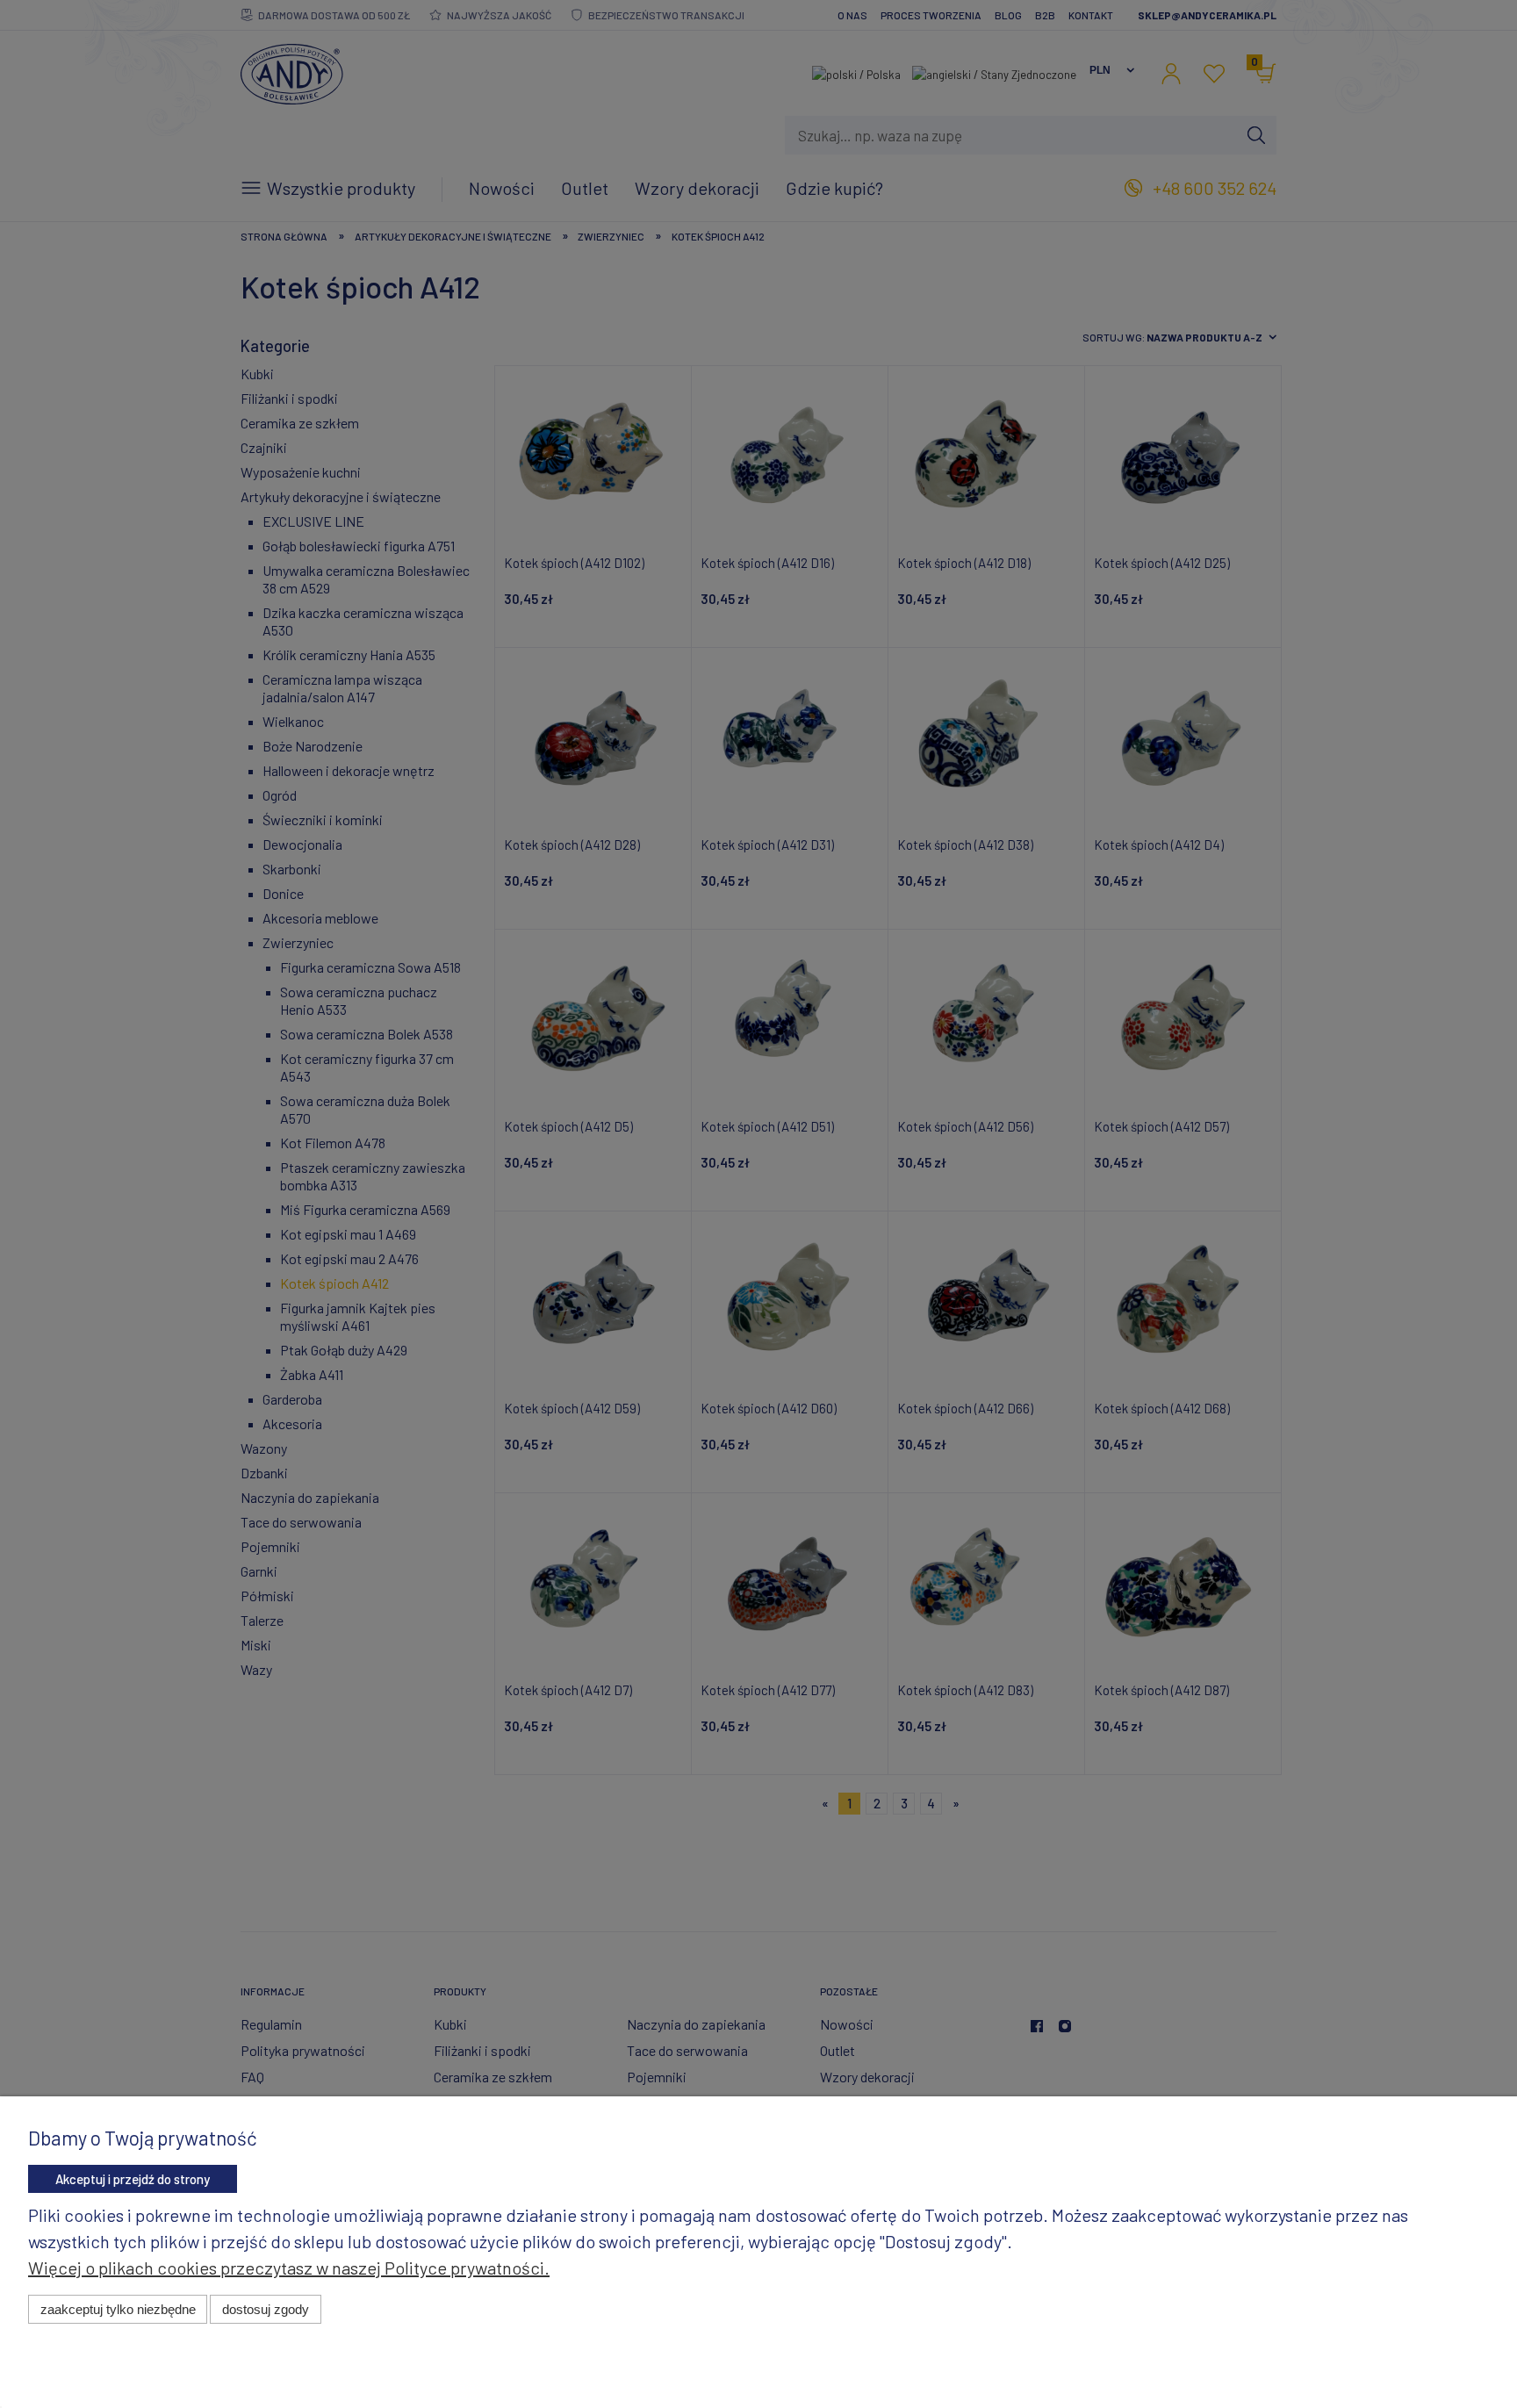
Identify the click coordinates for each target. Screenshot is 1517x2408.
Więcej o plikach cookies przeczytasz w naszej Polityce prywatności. (289, 2268)
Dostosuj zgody (266, 2309)
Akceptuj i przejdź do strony (133, 2179)
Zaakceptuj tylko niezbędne (118, 2309)
